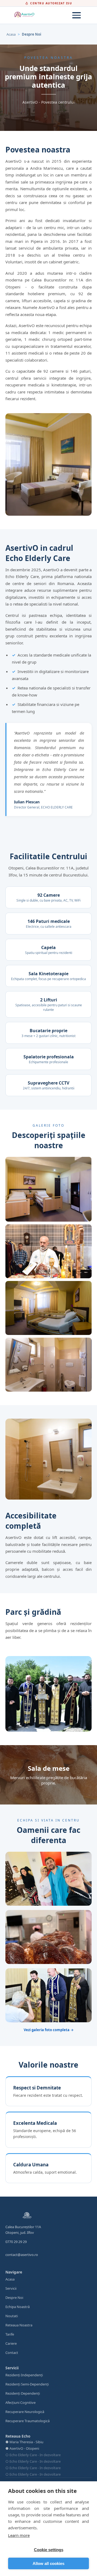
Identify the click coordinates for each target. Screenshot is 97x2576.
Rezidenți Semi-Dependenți (27, 2384)
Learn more (19, 2535)
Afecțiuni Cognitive (20, 2402)
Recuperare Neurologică (25, 2412)
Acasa (11, 34)
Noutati (12, 2316)
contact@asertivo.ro (22, 2255)
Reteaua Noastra (19, 2325)
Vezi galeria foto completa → (49, 2030)
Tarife (10, 2334)
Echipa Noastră (18, 2307)
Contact (12, 2353)
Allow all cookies (48, 2563)
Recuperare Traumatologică (27, 2421)
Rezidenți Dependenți (23, 2393)
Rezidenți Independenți (24, 2375)
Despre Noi (14, 2298)
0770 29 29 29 (16, 2242)
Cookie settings (49, 2550)
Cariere (11, 2343)
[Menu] (77, 15)
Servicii (11, 2288)
